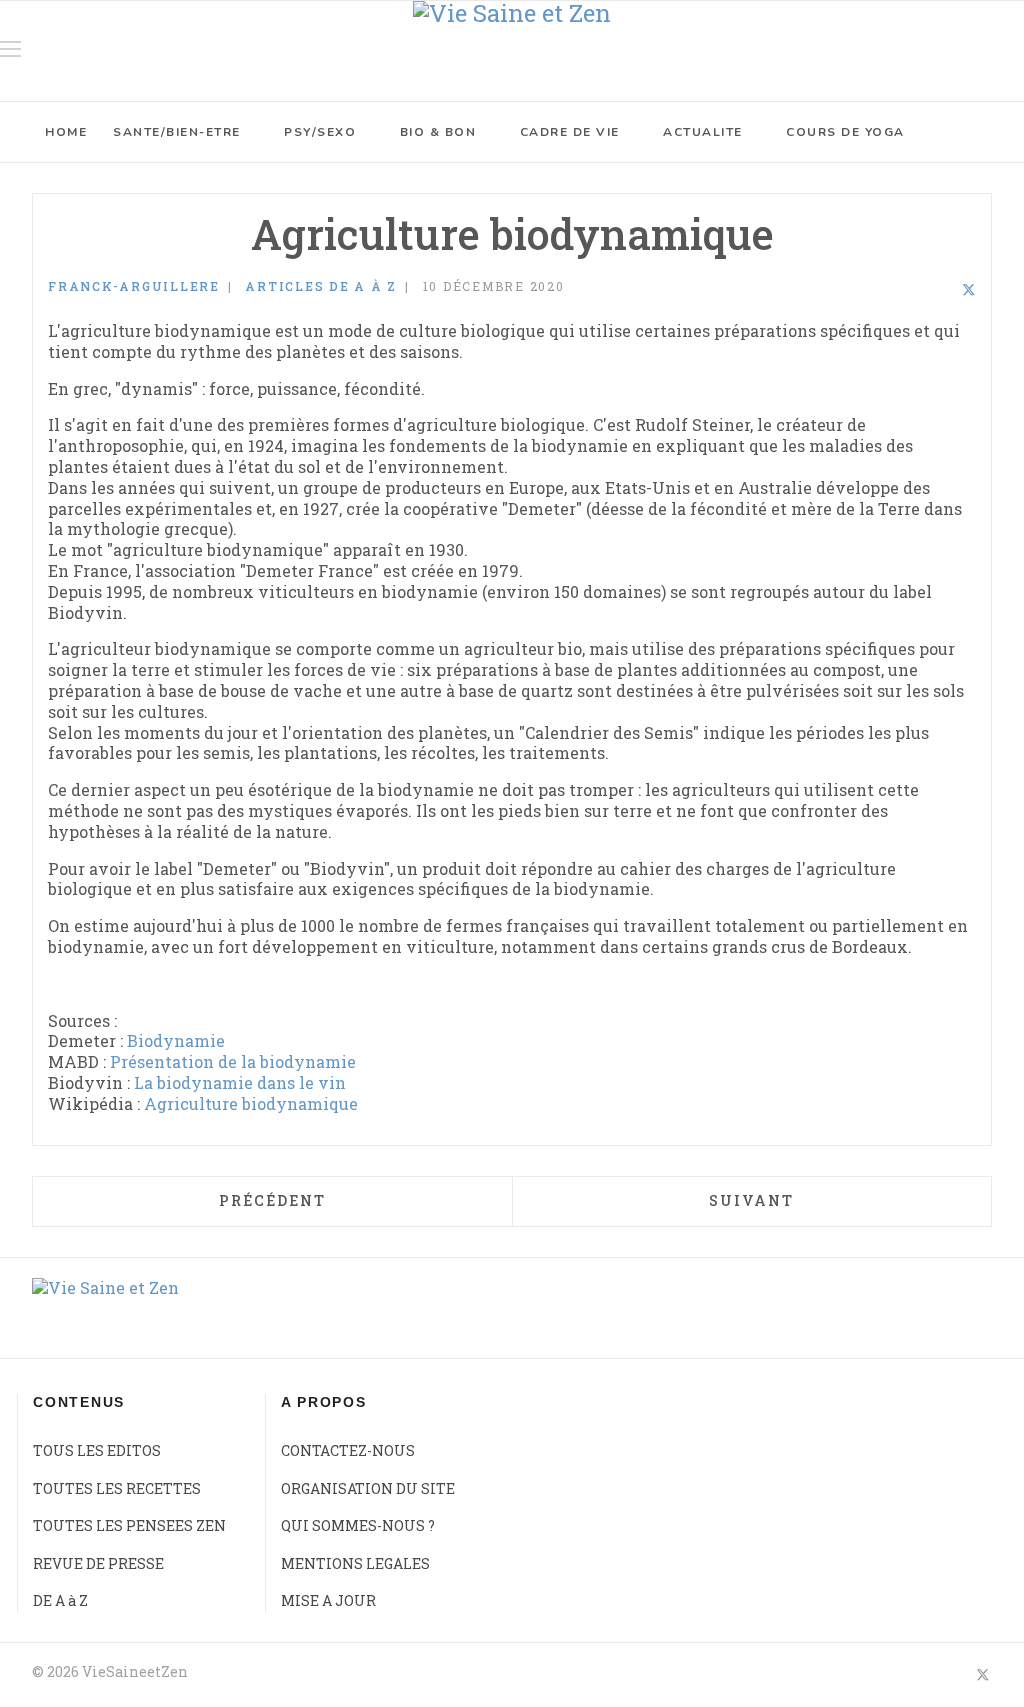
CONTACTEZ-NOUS (348, 1450)
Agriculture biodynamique (251, 1103)
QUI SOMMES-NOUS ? (358, 1525)
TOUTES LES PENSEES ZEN (129, 1525)
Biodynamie (176, 1040)
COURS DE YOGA (845, 132)
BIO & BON (438, 132)
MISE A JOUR (328, 1600)
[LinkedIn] (942, 289)
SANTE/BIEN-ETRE (177, 132)
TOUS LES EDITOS (97, 1450)
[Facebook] (916, 289)
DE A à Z (60, 1600)
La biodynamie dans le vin (240, 1082)
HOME (66, 132)
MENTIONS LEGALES (355, 1563)
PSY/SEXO (320, 132)
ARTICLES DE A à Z (321, 286)
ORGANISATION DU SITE (368, 1488)
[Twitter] (969, 289)
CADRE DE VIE (570, 132)
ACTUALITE (703, 132)
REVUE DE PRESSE (98, 1563)
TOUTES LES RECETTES (117, 1488)
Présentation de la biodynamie (233, 1061)
